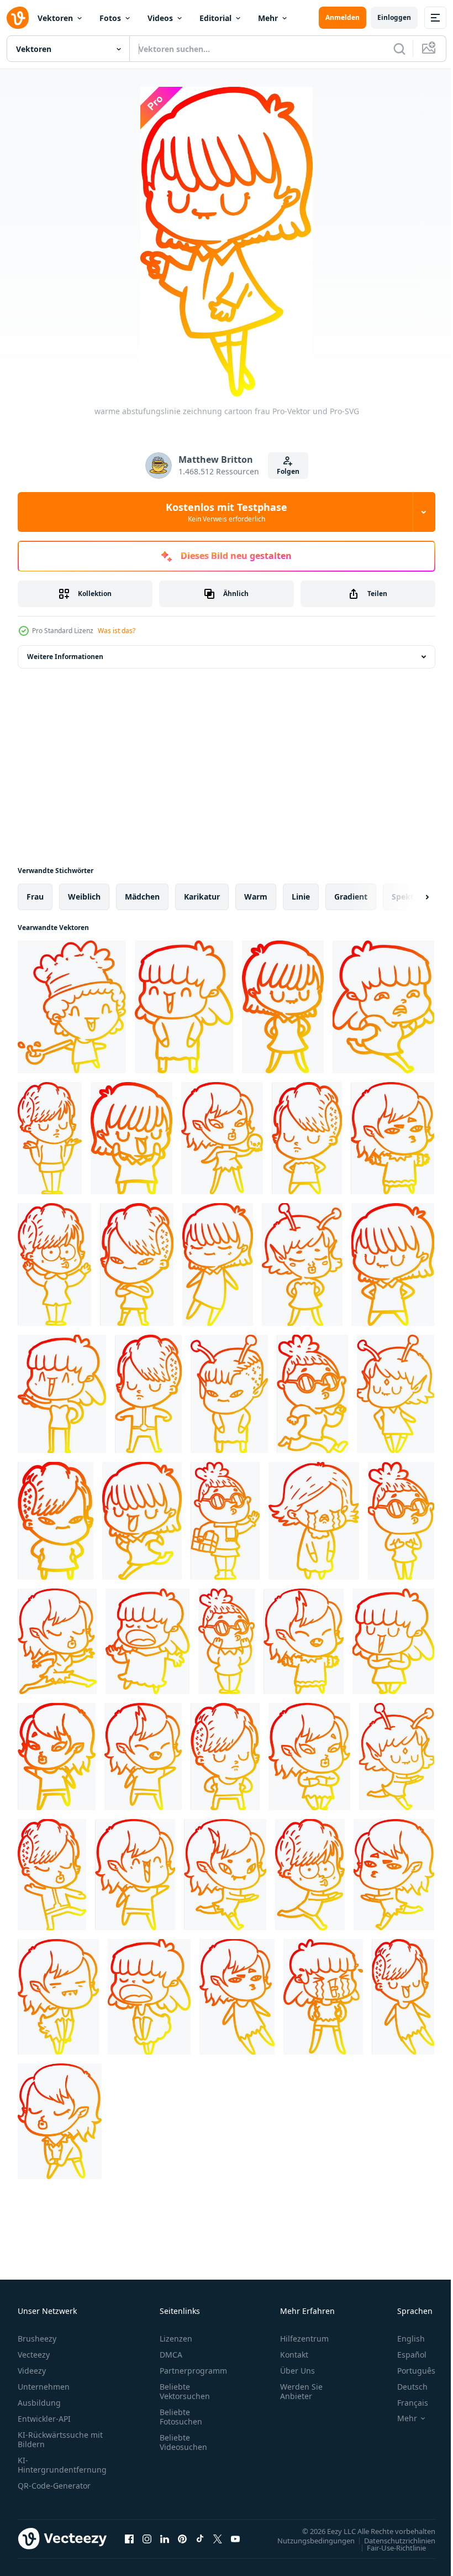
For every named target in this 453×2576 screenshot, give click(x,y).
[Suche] (399, 49)
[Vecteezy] (18, 18)
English (403, 2339)
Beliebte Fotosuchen (181, 2417)
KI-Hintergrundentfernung (62, 2465)
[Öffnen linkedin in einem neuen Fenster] (165, 2538)
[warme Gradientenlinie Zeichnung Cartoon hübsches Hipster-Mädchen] (52, 1875)
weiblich (84, 897)
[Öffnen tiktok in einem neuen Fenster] (200, 2538)
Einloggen (394, 17)
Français (404, 2403)
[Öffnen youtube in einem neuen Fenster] (235, 2538)
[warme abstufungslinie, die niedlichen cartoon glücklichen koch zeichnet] (72, 1007)
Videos (160, 18)
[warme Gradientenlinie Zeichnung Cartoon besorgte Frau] (383, 1007)
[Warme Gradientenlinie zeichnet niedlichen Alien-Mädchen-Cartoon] (302, 1265)
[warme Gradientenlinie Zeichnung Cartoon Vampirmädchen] (393, 1138)
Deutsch (404, 2387)
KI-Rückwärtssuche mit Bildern (60, 2439)
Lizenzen (176, 2339)
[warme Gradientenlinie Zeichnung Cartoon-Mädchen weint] (314, 1521)
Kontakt (294, 2355)
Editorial (215, 18)
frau (35, 897)
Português (408, 2371)
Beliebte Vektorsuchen (185, 2391)
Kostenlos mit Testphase (227, 512)
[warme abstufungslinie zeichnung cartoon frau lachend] (393, 1641)
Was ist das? (117, 631)
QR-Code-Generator (54, 2486)
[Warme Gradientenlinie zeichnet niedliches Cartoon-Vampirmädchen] (222, 1138)
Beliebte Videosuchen (183, 2442)
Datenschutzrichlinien (391, 2540)
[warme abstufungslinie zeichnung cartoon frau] (184, 1007)
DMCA (171, 2355)
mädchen (142, 897)
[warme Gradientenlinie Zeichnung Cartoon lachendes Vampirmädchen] (304, 1641)
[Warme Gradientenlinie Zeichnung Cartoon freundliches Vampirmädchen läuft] (225, 1875)
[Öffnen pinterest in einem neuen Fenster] (182, 2538)
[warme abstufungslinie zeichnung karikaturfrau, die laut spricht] (148, 1641)
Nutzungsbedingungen (308, 2540)
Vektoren (55, 18)
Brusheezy (37, 2339)
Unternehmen (44, 2387)
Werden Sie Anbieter (301, 2391)
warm (256, 897)
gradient (351, 897)
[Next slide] (409, 897)
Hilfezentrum (304, 2339)
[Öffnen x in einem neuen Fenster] (218, 2538)
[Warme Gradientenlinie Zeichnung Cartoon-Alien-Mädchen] (396, 1394)
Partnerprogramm (193, 2371)
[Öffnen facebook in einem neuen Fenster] (129, 2538)
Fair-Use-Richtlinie (388, 2547)
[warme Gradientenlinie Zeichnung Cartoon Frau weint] (323, 1997)
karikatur (202, 897)
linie (301, 897)
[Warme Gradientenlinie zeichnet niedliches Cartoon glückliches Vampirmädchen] (135, 1875)
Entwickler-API (44, 2419)
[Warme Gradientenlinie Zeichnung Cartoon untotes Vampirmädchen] (58, 1997)
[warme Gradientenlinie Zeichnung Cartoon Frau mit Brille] (312, 1394)
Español (404, 2355)
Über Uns (297, 2371)
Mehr (268, 18)
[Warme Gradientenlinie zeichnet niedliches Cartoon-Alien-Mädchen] (229, 1394)
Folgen (288, 471)
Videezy (32, 2371)
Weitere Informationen (65, 657)
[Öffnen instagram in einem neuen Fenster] (147, 2538)
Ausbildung (39, 2403)
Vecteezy (34, 2355)
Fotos (110, 18)
